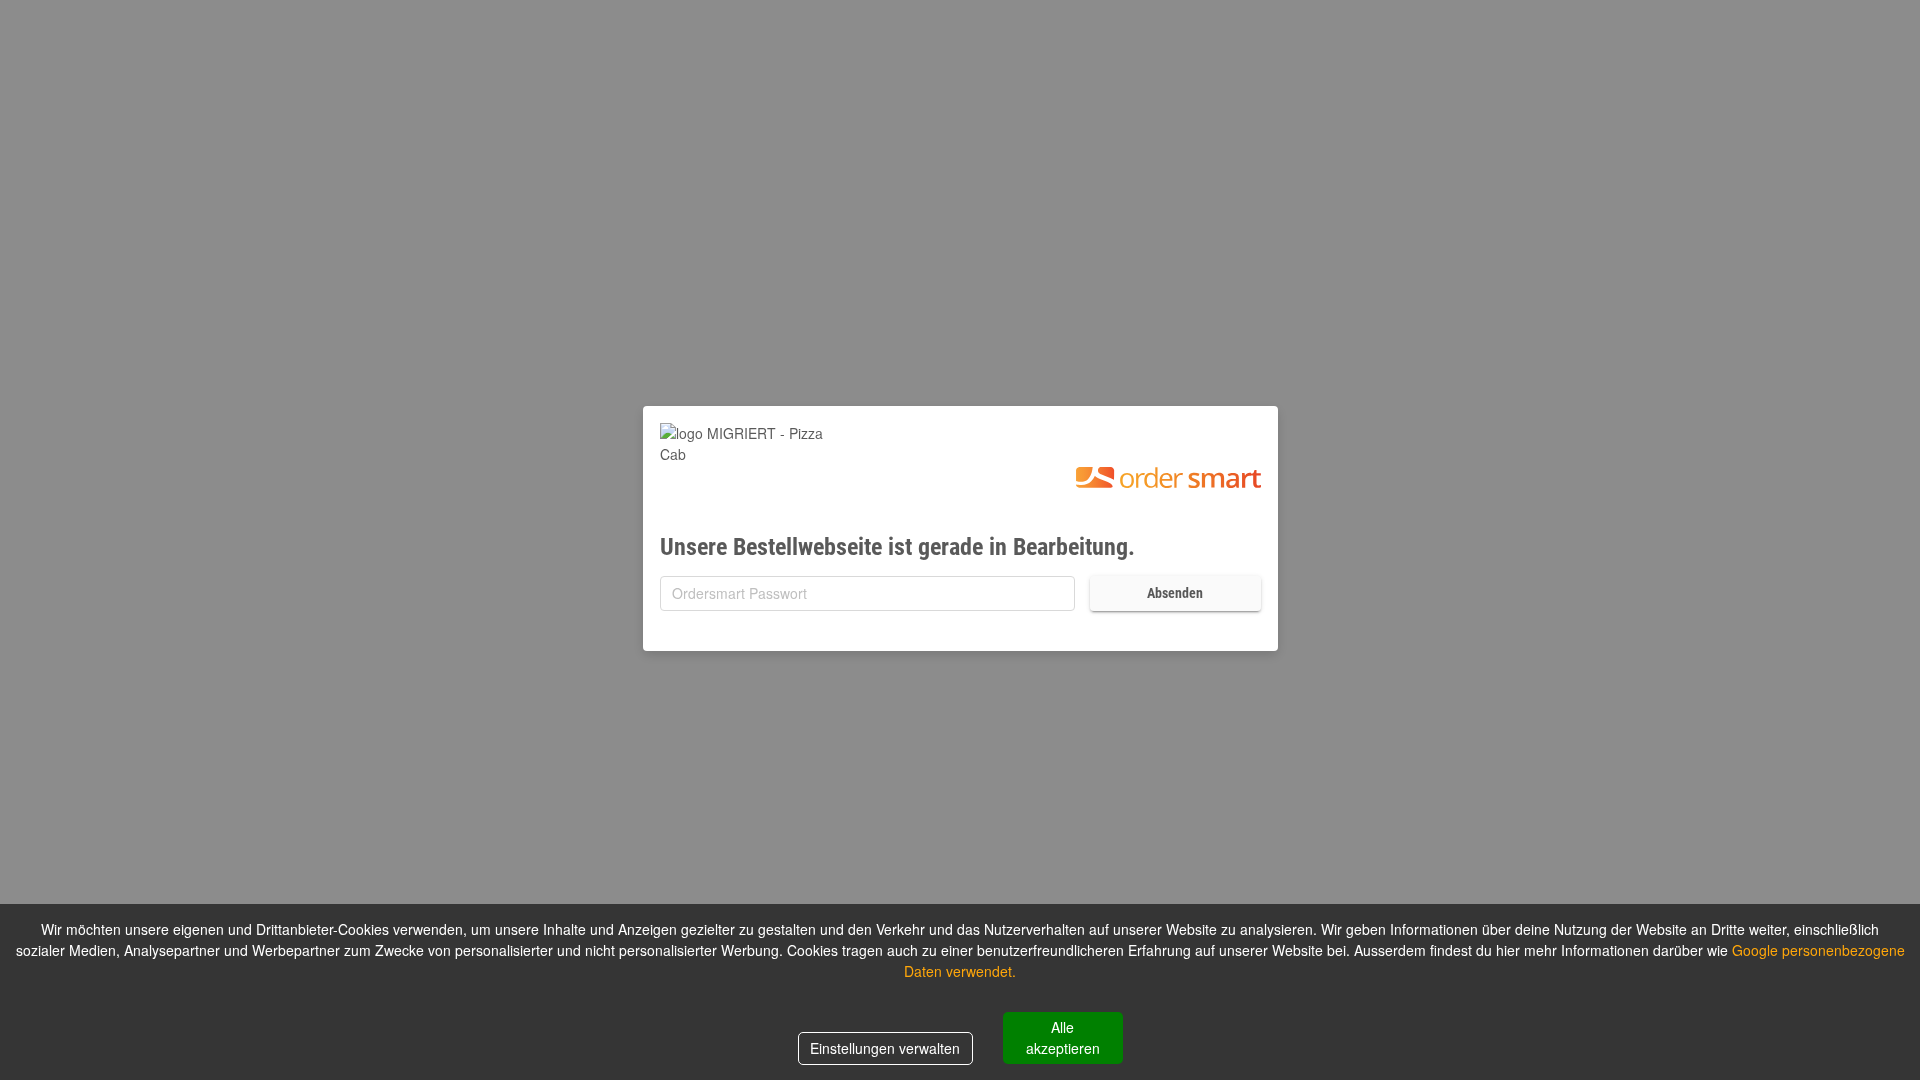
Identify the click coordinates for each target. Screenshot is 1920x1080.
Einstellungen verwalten (885, 1048)
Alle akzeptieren (1063, 1037)
